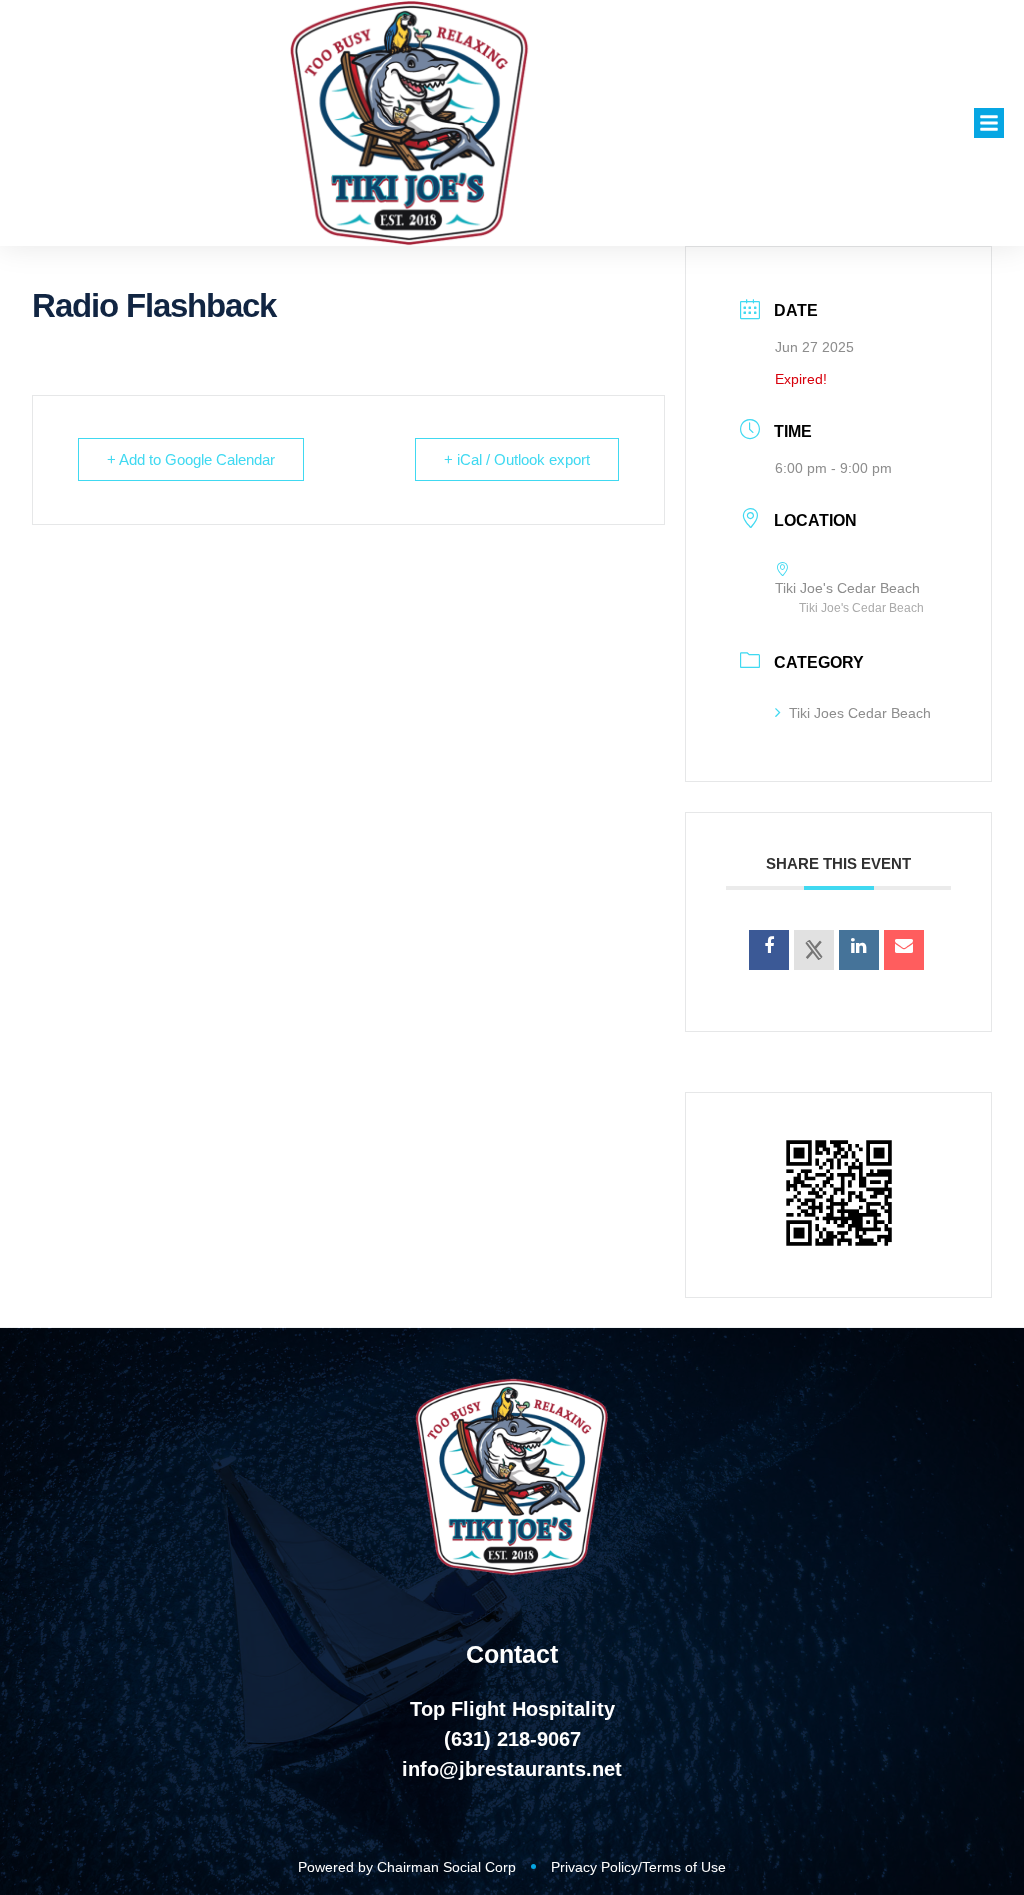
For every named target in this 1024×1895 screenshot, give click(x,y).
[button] (989, 123)
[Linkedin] (859, 950)
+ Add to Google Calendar (191, 459)
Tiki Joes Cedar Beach (860, 713)
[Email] (904, 950)
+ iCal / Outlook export (517, 459)
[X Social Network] (814, 950)
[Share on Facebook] (769, 950)
